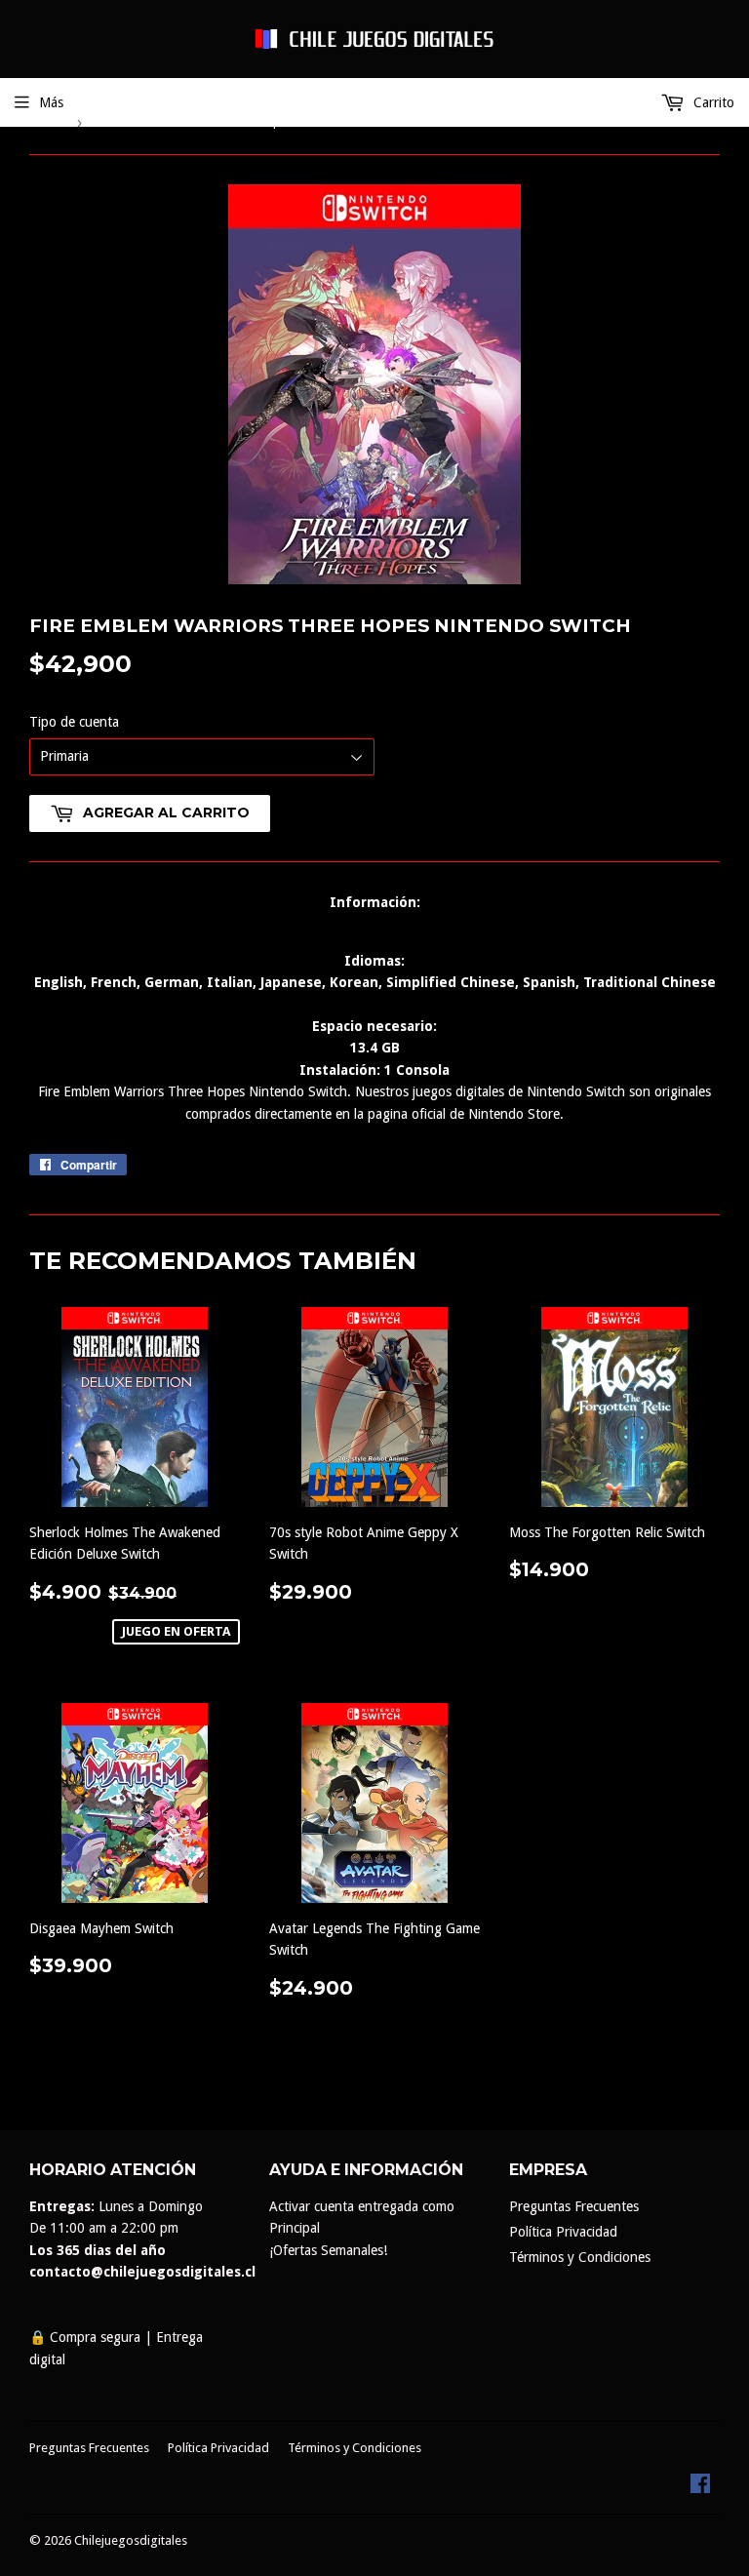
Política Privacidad (563, 2232)
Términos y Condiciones (580, 2257)
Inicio (45, 121)
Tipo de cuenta (74, 722)
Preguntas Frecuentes (574, 2206)
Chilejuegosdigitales (131, 2540)
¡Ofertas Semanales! (328, 2250)
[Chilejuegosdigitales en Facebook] (700, 2488)
